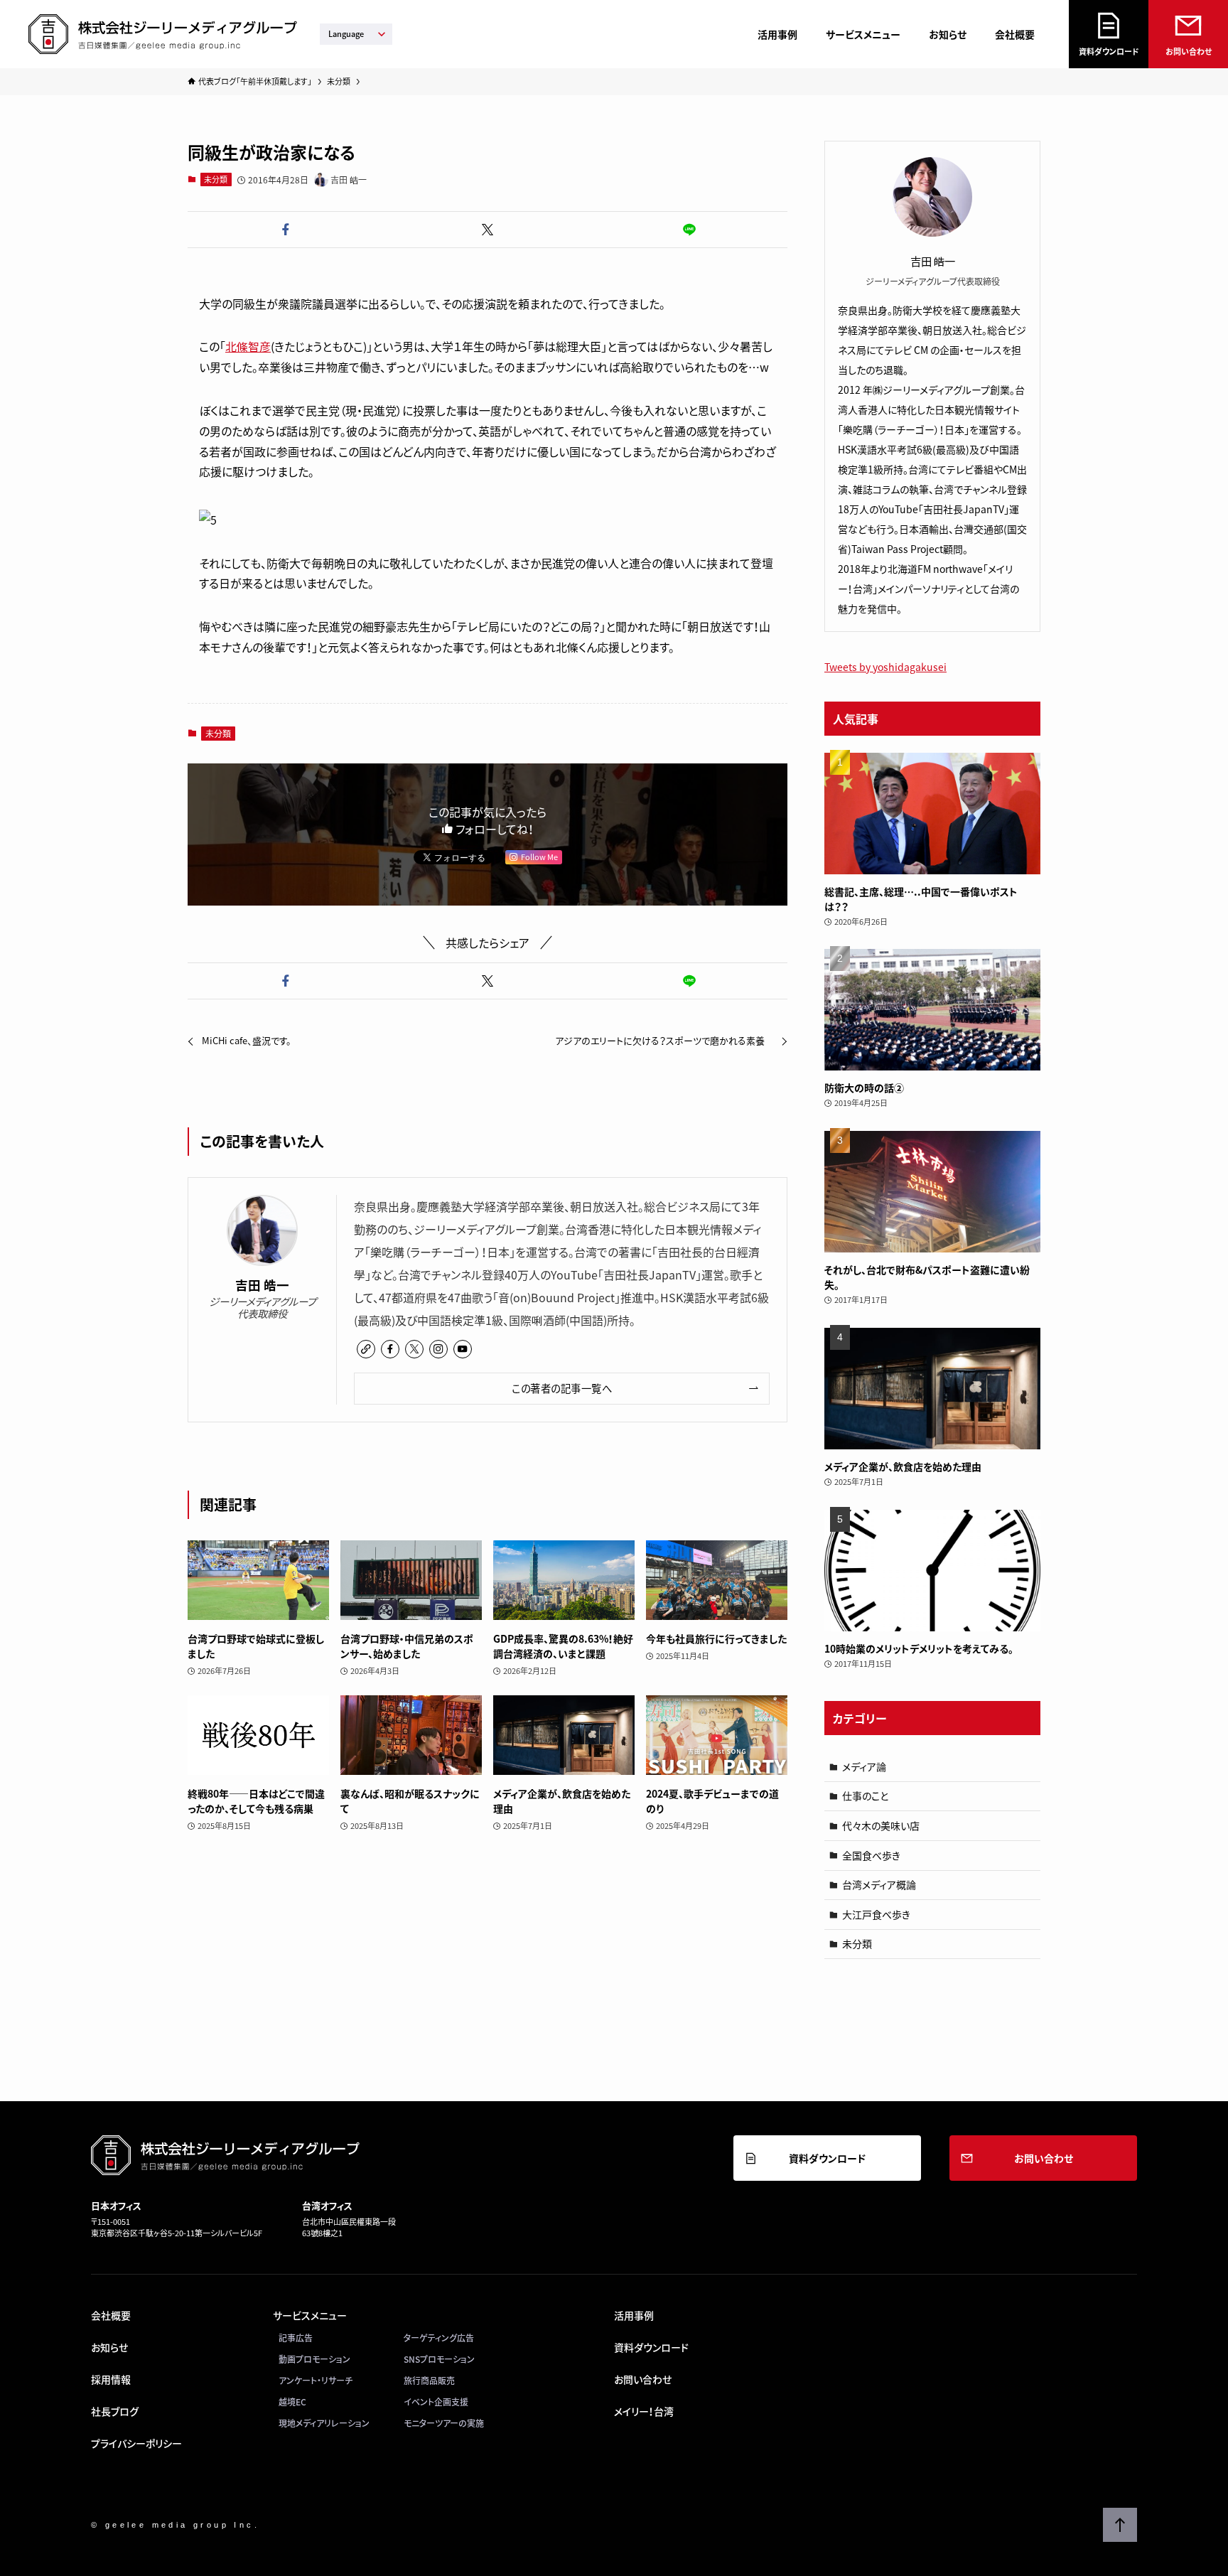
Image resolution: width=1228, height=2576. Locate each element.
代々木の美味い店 (881, 1825)
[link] (366, 1349)
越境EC (292, 2402)
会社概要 (1015, 34)
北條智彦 (248, 346)
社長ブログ (115, 2411)
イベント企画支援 (436, 2402)
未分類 (216, 179)
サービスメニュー (863, 34)
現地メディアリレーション (324, 2423)
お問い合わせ (1189, 52)
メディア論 (864, 1766)
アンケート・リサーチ (316, 2381)
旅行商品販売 (429, 2381)
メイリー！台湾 (644, 2411)
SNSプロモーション (439, 2359)
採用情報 (111, 2379)
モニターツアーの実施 (444, 2423)
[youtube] (463, 1349)
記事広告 (296, 2338)
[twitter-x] (414, 1349)
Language (346, 34)
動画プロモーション (314, 2359)
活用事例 (777, 34)
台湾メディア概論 (879, 1884)
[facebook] (390, 1349)
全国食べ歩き (871, 1855)
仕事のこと (865, 1796)
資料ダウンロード (1109, 52)
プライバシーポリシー (136, 2443)
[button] (286, 230)
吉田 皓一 (262, 1286)
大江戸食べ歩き (876, 1914)
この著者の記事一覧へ (562, 1388)
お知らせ (948, 34)
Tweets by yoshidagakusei (885, 667)
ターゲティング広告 (439, 2338)
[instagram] (438, 1349)
